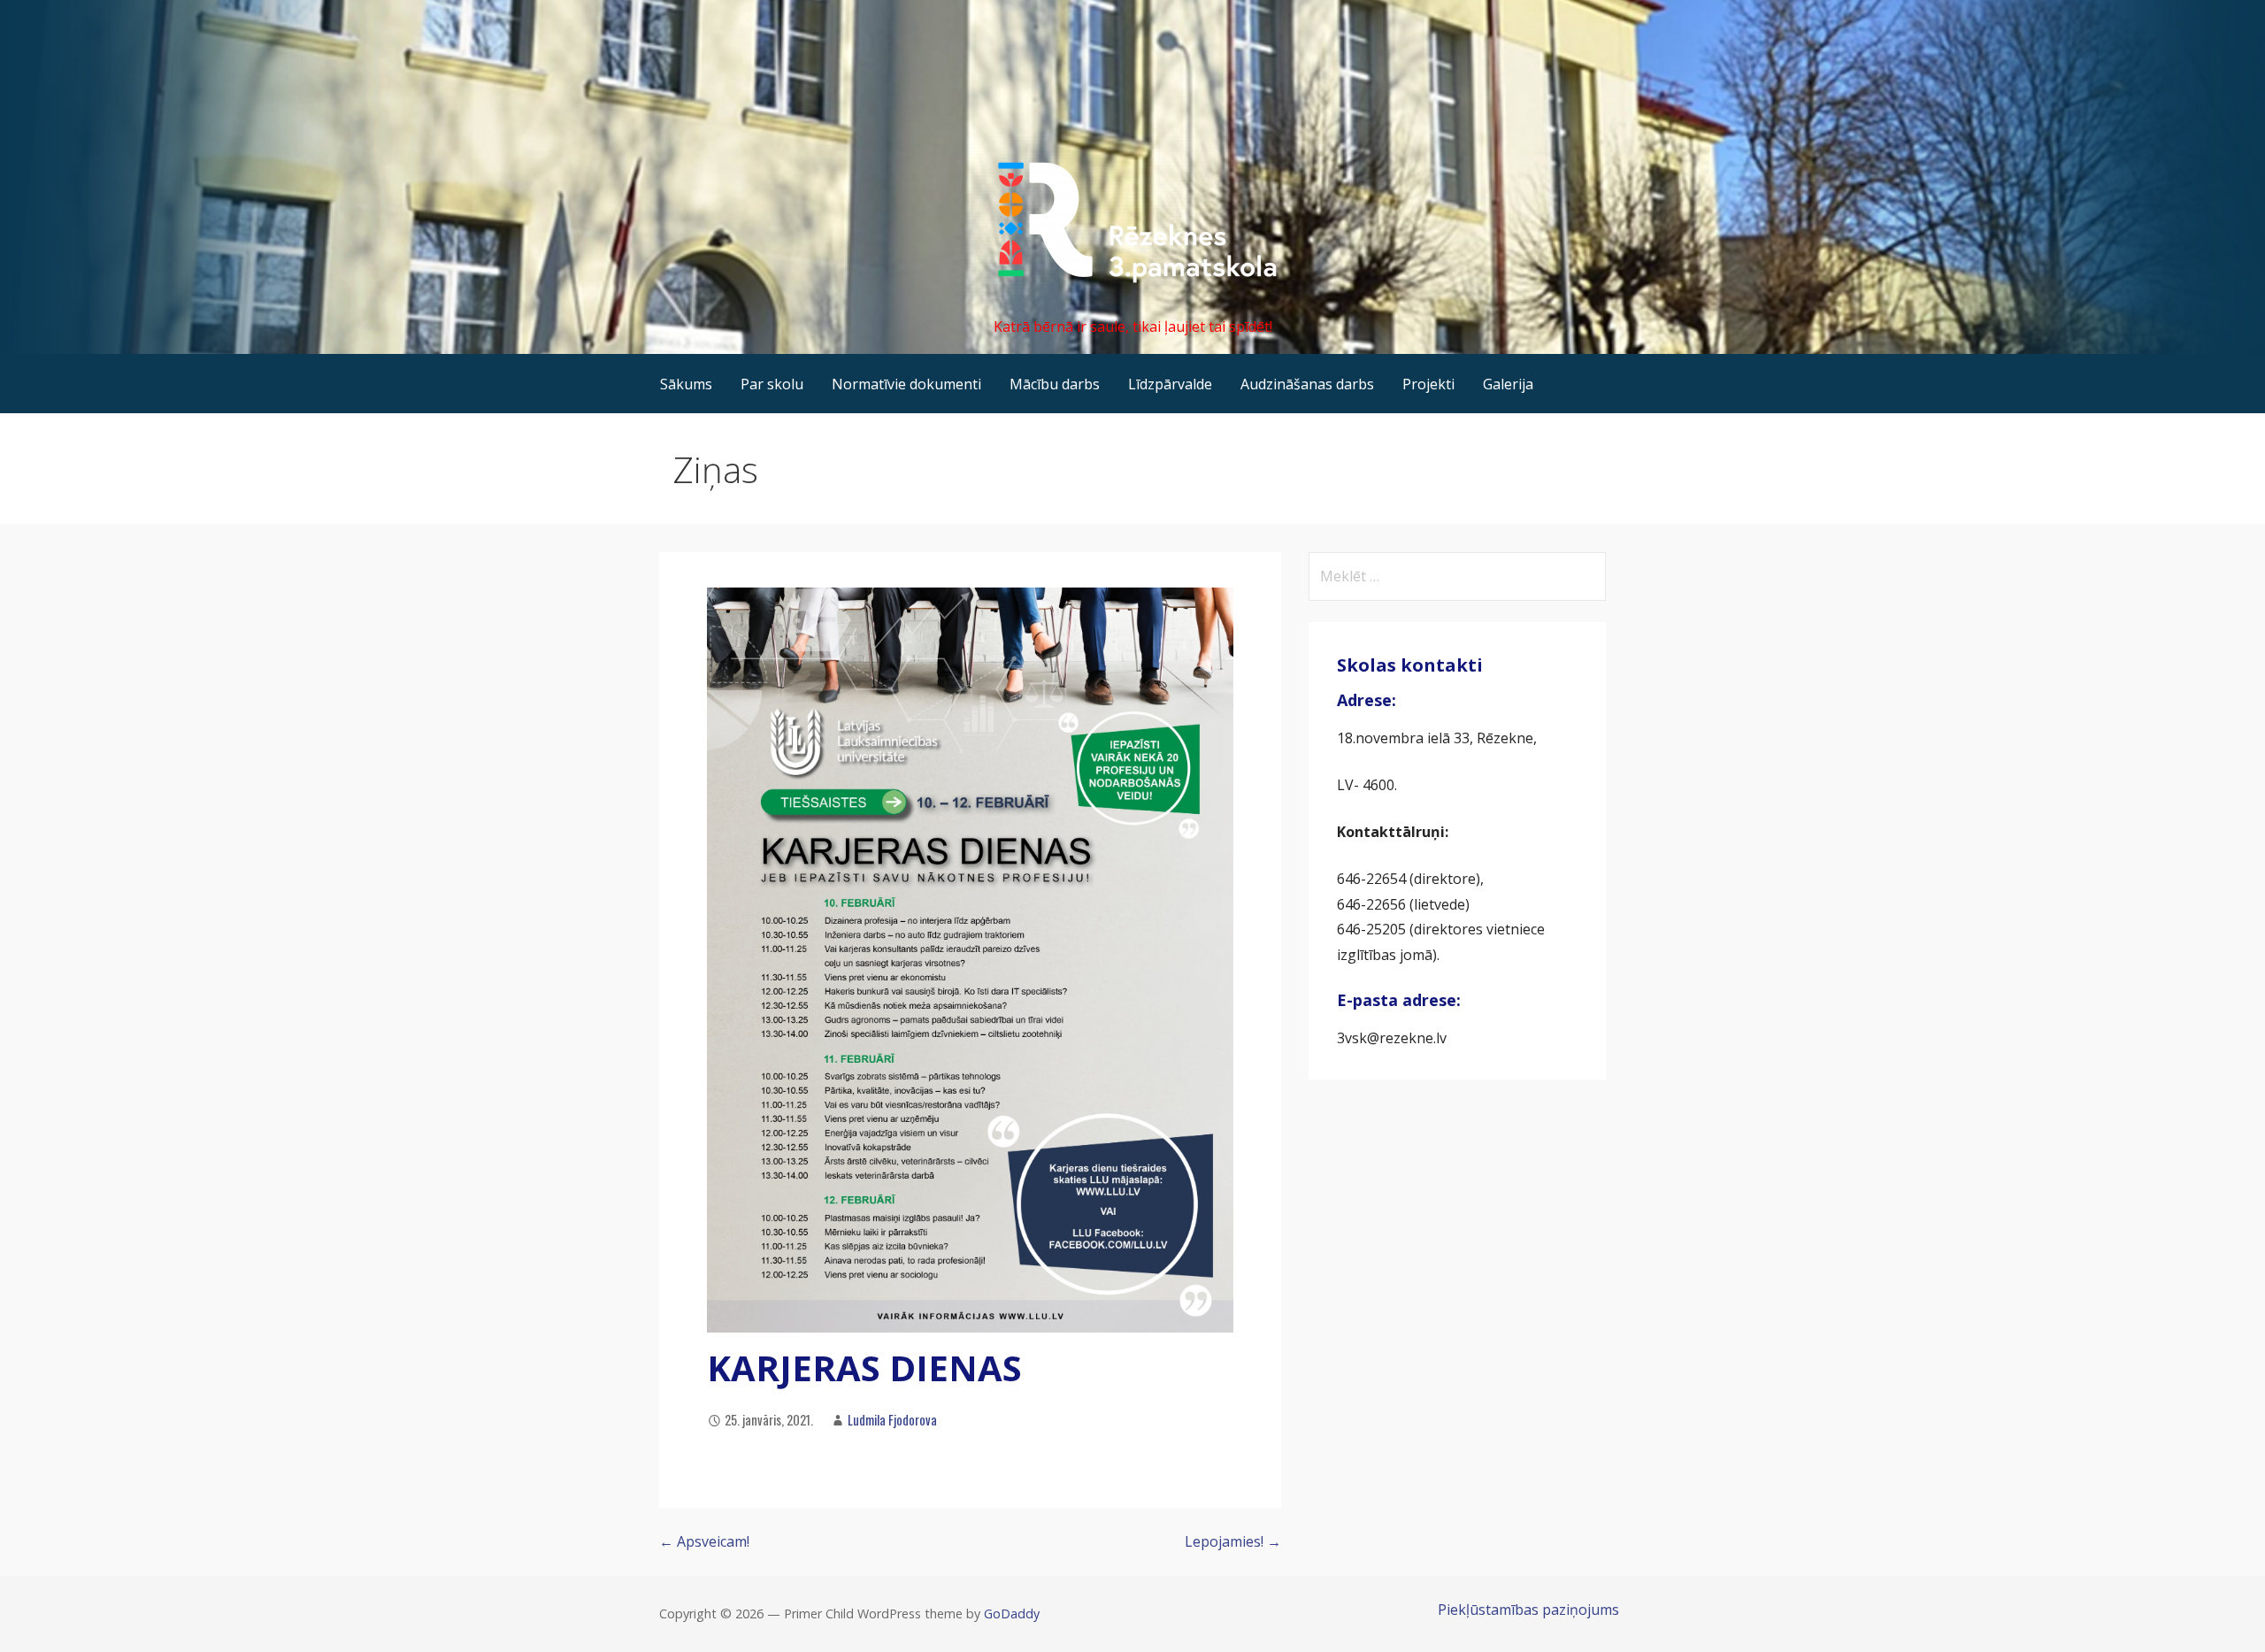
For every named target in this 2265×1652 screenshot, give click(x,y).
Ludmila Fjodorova (892, 1420)
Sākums (686, 384)
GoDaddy (1012, 1614)
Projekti (1428, 384)
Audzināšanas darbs (1307, 384)
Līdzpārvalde (1170, 384)
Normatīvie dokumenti (906, 384)
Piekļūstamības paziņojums (1528, 1610)
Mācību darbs (1055, 384)
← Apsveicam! (704, 1541)
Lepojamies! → (1233, 1541)
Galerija (1508, 384)
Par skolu (772, 384)
